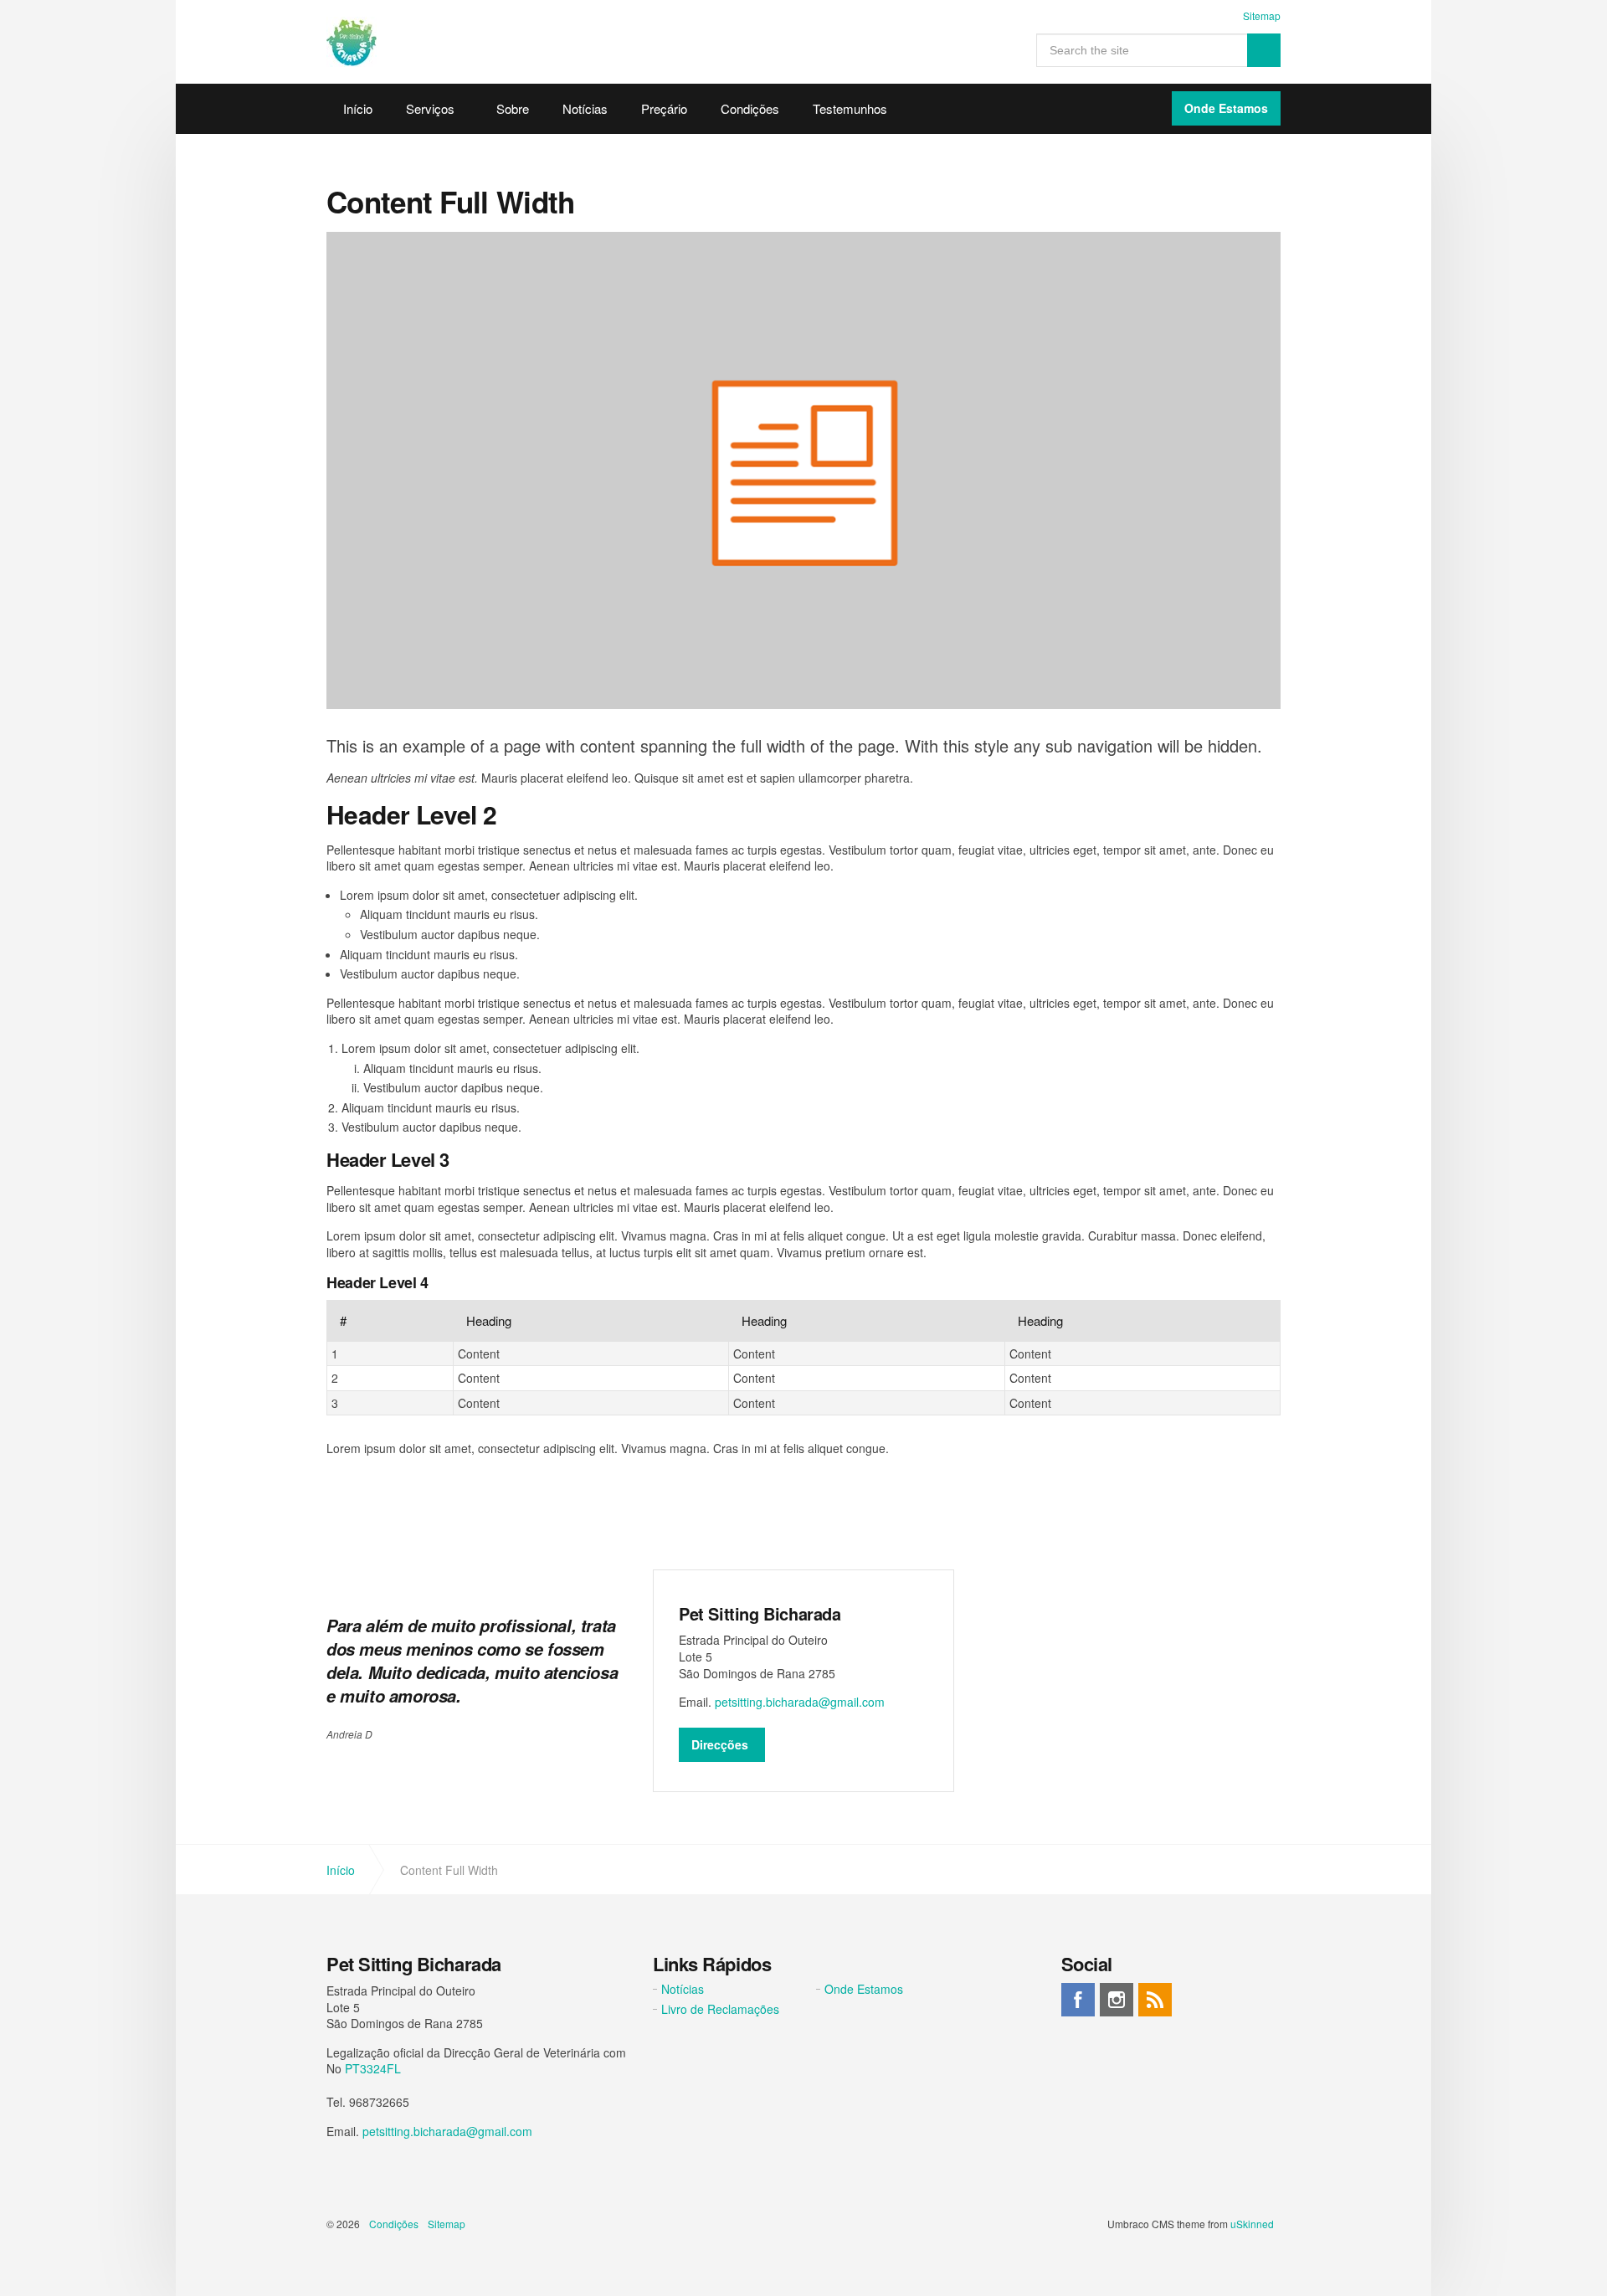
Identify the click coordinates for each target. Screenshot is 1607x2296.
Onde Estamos (1226, 108)
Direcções (720, 1744)
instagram (1117, 2000)
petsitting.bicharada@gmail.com (800, 1702)
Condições (750, 108)
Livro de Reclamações (720, 2009)
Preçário (664, 108)
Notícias (585, 108)
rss (1155, 2000)
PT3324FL (373, 2068)
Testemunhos (850, 108)
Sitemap (1262, 15)
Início (358, 108)
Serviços (430, 108)
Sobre (513, 108)
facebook (1078, 2000)
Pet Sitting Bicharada (352, 42)
